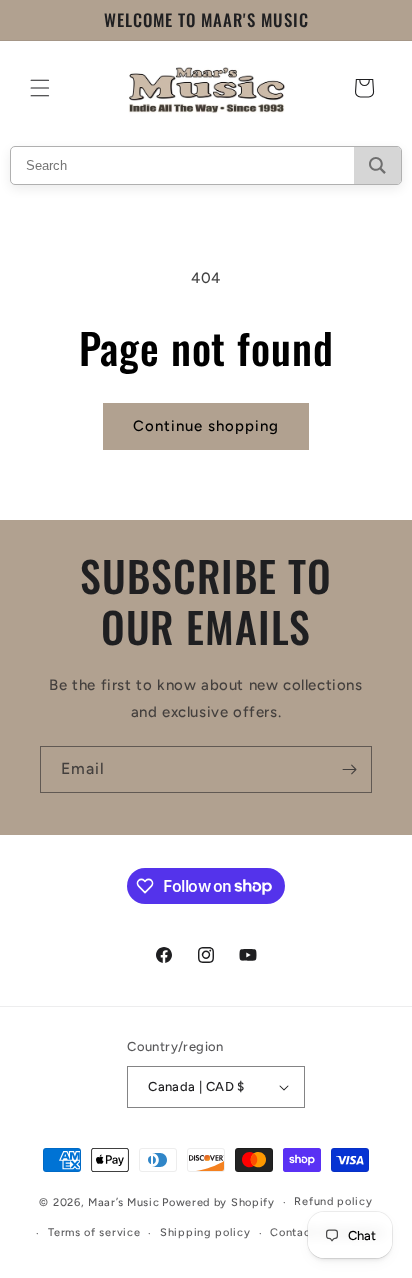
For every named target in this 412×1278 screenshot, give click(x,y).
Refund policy (333, 1201)
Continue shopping (206, 426)
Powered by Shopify (218, 1202)
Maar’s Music (123, 1202)
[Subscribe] (349, 769)
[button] (40, 88)
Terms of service (94, 1232)
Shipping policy (205, 1232)
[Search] (377, 165)
